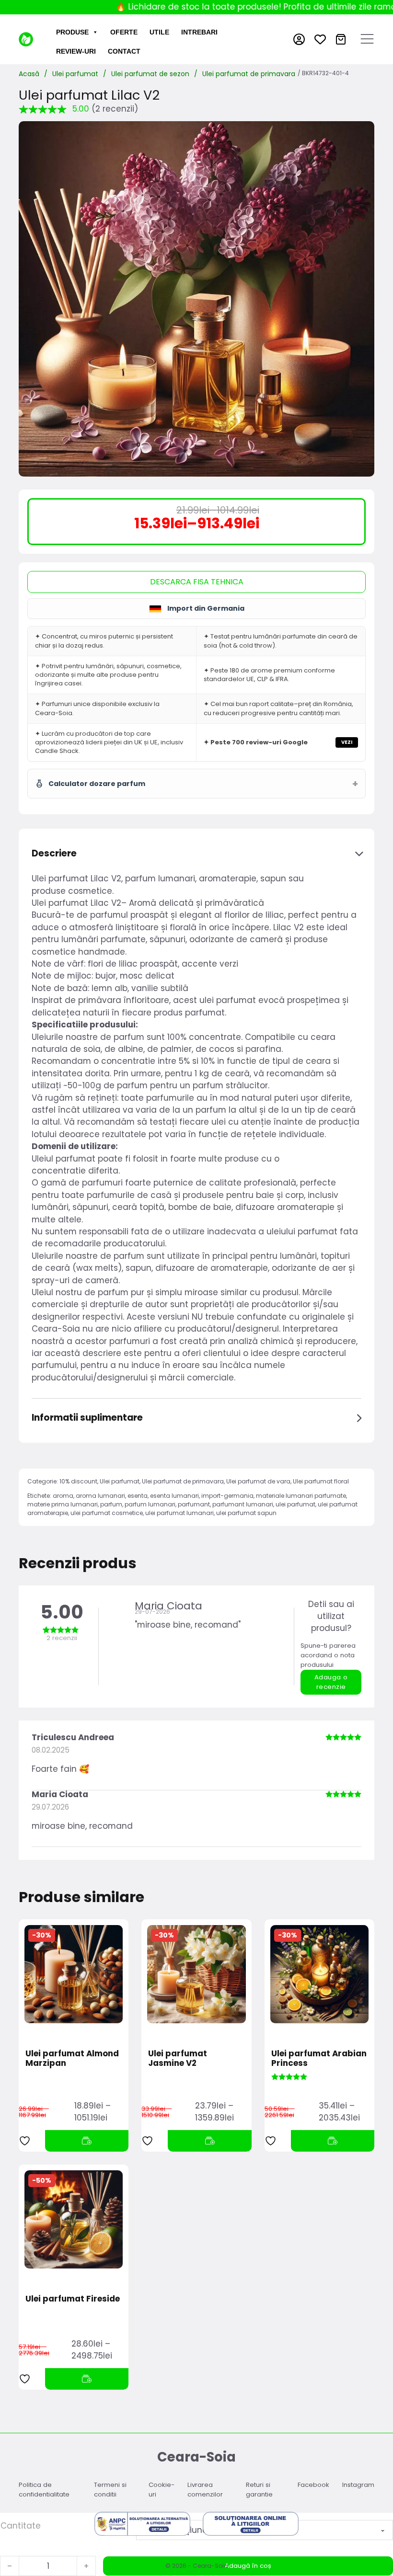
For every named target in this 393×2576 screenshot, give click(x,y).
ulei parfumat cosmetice (107, 1513)
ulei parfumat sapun (246, 1513)
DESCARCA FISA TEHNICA (197, 582)
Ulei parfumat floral (321, 1481)
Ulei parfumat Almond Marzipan (72, 2058)
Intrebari (199, 32)
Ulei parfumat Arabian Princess (319, 2058)
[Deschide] (367, 39)
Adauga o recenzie (331, 1682)
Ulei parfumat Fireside (73, 2299)
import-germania (227, 1496)
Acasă (29, 74)
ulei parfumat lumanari (179, 1513)
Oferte (124, 32)
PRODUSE (72, 32)
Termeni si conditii (110, 2490)
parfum (111, 1504)
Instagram (358, 2485)
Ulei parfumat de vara (258, 1481)
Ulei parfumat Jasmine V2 (178, 2058)
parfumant (194, 1504)
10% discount (78, 1481)
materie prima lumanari (63, 1504)
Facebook (313, 2485)
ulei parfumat (295, 1504)
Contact (124, 51)
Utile (159, 32)
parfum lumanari (150, 1504)
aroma (63, 1496)
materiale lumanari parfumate (301, 1496)
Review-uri (76, 51)
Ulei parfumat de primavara (249, 74)
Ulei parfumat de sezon (150, 74)
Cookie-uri (162, 2490)
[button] (197, 854)
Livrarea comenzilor (205, 2490)
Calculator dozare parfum (97, 784)
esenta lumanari (174, 1496)
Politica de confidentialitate (44, 2490)
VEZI (347, 742)
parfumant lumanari (243, 1504)
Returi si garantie (259, 2490)
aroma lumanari (100, 1496)
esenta (138, 1496)
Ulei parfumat (75, 74)
